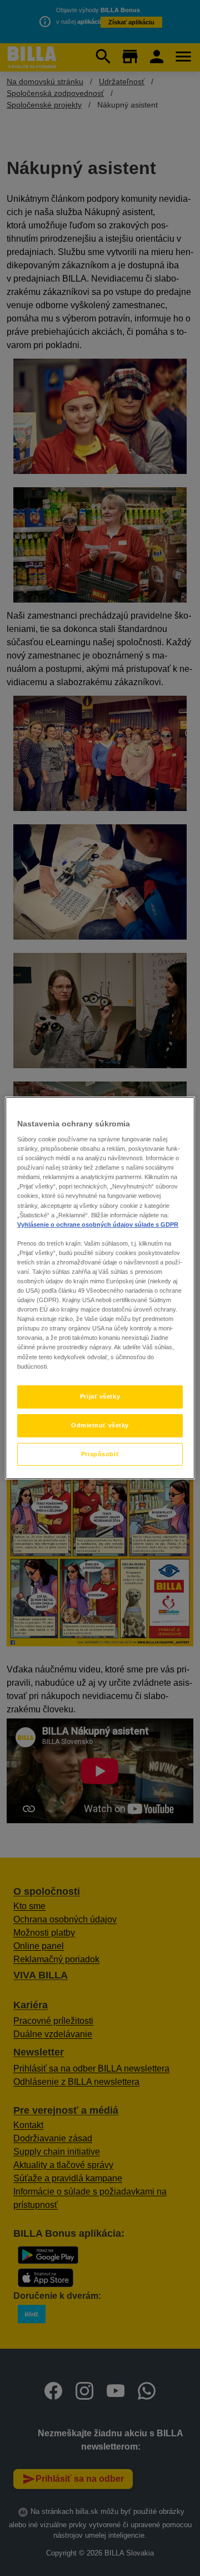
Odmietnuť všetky (100, 1425)
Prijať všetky (100, 1396)
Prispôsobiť (100, 1454)
